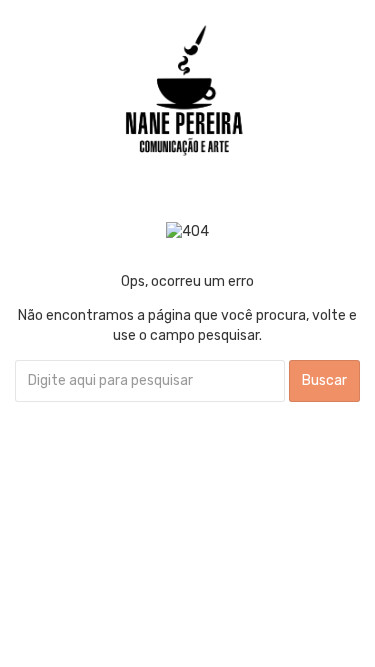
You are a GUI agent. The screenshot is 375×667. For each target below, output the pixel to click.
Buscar (324, 380)
